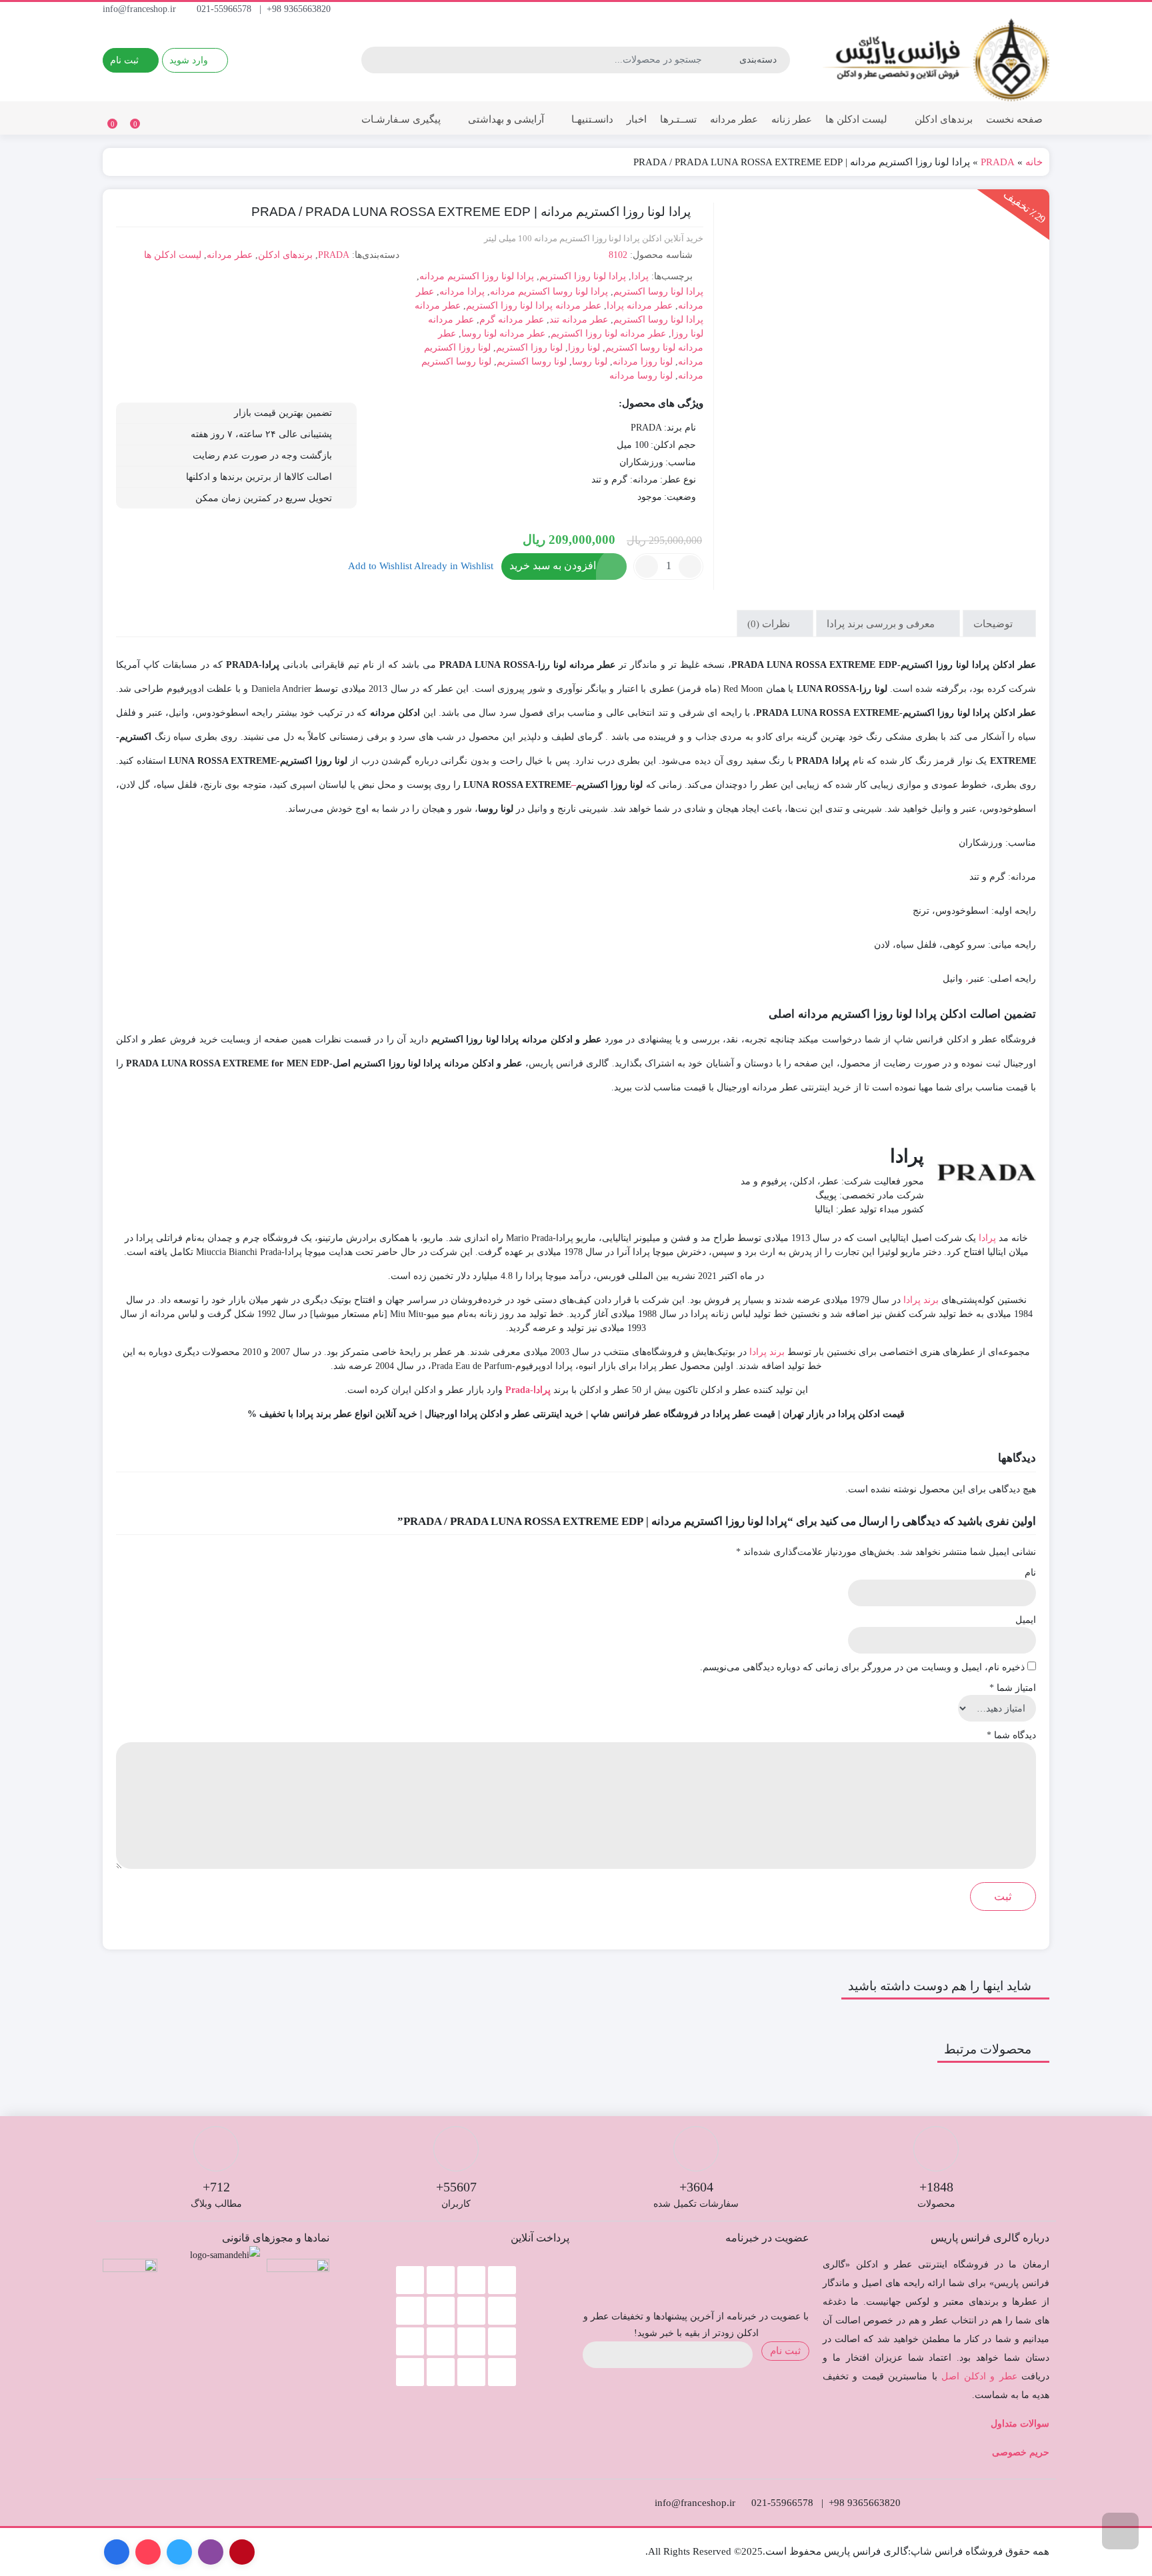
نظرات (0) (770, 623)
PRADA (998, 162)
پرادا (640, 276)
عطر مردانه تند (579, 320)
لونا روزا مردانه (643, 362)
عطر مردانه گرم (512, 320)
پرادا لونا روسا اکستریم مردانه (549, 292)
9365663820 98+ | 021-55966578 (265, 9)
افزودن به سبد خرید (553, 566)
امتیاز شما (1013, 1688)
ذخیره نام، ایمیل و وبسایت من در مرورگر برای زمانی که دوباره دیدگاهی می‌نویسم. (862, 1667)
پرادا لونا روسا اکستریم (658, 292)
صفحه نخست (1014, 119)
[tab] (999, 624)
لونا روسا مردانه (641, 376)
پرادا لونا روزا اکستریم (583, 276)
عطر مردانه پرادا (640, 306)
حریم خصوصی (1021, 2452)
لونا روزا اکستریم (529, 348)
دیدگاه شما (1011, 1735)
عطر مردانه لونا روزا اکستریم (608, 334)
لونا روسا (590, 362)
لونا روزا (584, 348)
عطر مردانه (734, 119)
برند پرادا (921, 1300)
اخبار (637, 119)
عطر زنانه (792, 119)
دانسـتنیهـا (591, 119)
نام (1030, 1573)
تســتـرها (678, 119)
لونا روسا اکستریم (532, 362)
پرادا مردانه (462, 292)
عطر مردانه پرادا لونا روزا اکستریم (534, 306)
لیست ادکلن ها (856, 119)
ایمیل (1026, 1620)
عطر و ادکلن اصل (979, 2376)
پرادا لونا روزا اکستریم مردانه (477, 276)
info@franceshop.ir (141, 9)
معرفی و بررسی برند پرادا (882, 623)
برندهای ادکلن (942, 119)
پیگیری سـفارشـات (401, 119)
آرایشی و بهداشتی (505, 119)
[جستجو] (373, 60)
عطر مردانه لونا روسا (503, 334)
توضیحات (994, 623)
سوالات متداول (1020, 2424)
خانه (1034, 162)
